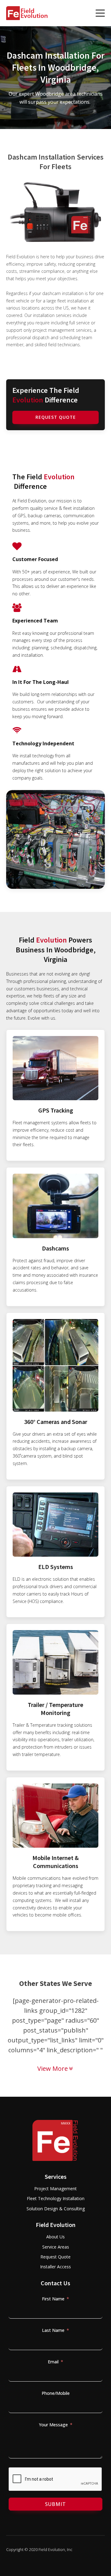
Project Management (55, 2189)
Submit (55, 2504)
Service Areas (56, 2247)
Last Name (53, 2330)
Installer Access (55, 2267)
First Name (53, 2299)
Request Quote (56, 417)
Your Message (53, 2425)
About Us (55, 2237)
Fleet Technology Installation (56, 2198)
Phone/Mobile (56, 2393)
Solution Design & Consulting (56, 2209)
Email (53, 2362)
